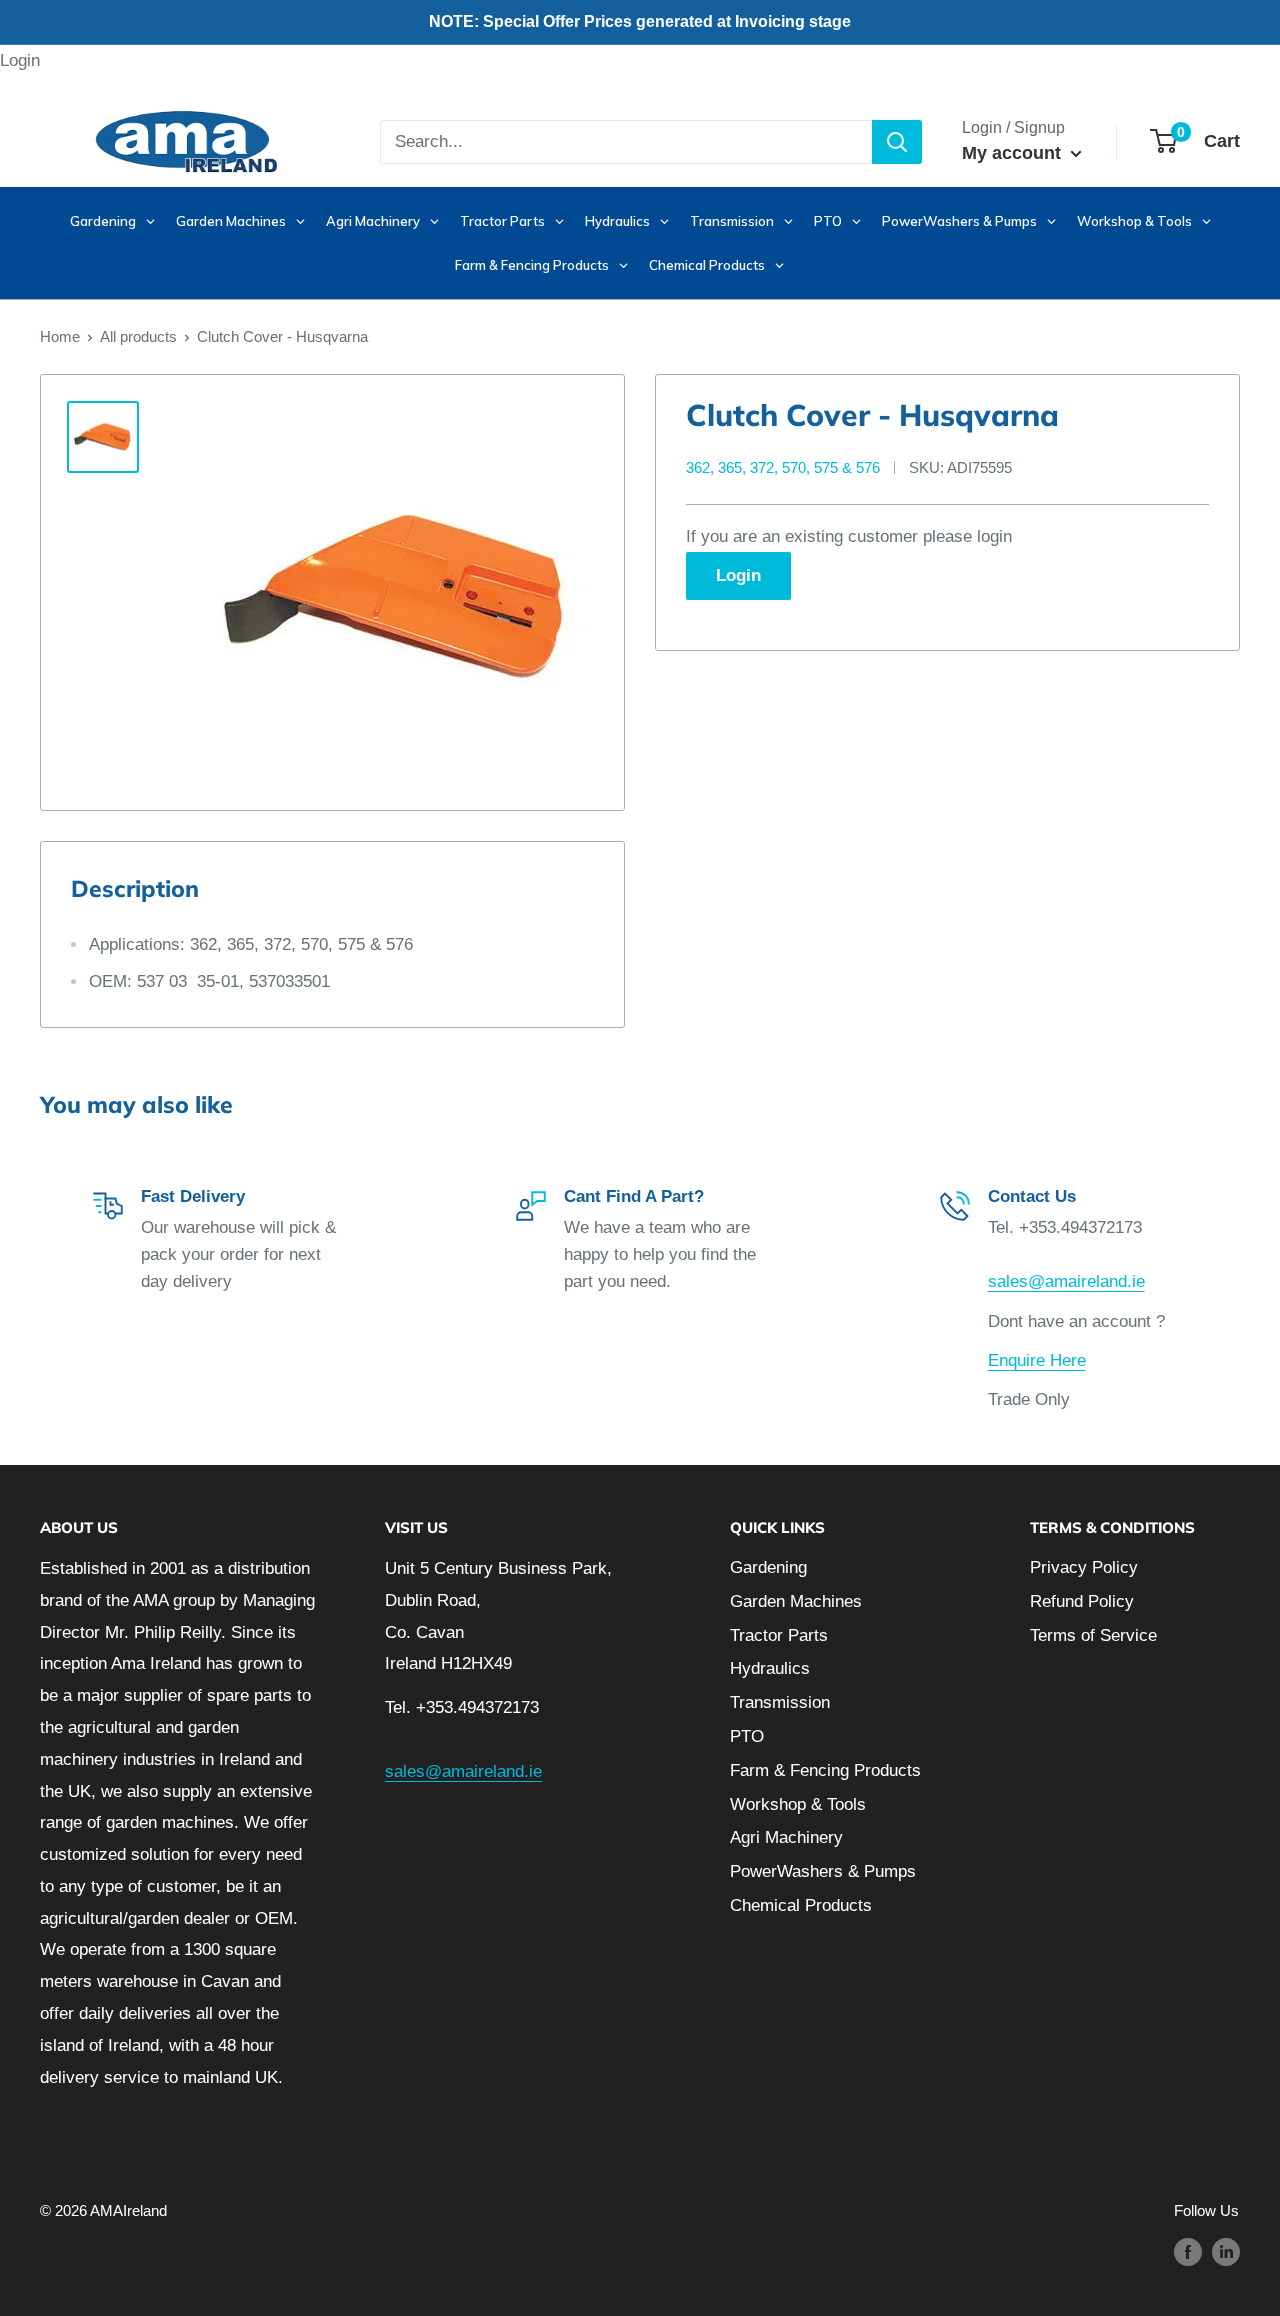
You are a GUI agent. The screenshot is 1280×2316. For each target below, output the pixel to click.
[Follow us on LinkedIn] (1226, 2251)
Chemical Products (801, 1905)
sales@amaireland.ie (1066, 1281)
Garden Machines (796, 1601)
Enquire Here (1037, 1360)
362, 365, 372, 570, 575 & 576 (783, 467)
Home (60, 336)
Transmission (780, 1702)
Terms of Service (1093, 1635)
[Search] (897, 142)
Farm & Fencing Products (825, 1770)
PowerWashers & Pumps (823, 1871)
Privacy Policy (1084, 1567)
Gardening (768, 1567)
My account (1014, 153)
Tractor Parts (779, 1635)
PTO (747, 1736)
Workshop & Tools (798, 1804)
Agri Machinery (786, 1837)
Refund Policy (1082, 1601)
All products (138, 336)
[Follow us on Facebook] (1188, 2251)
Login (20, 60)
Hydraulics (770, 1668)
